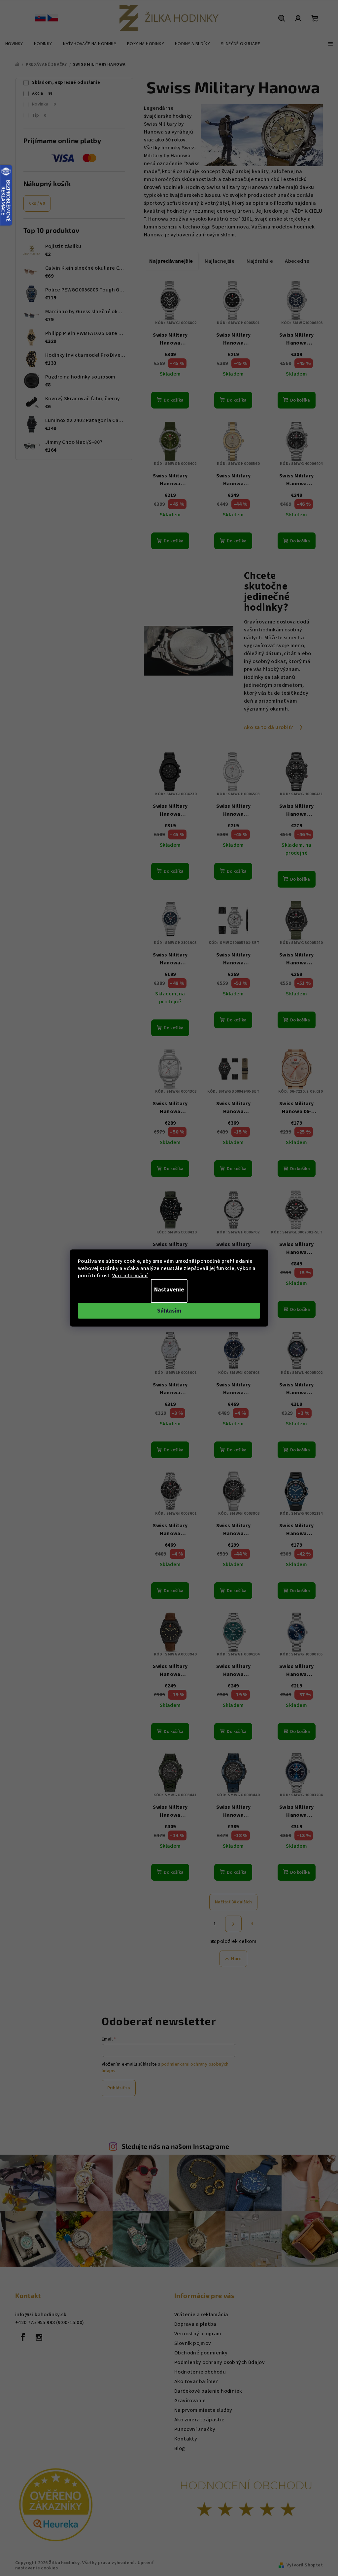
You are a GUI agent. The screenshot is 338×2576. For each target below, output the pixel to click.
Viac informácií (130, 1276)
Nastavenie (169, 1290)
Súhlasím (169, 1311)
